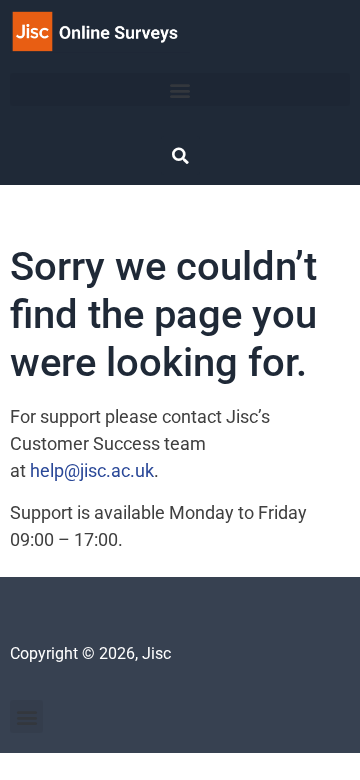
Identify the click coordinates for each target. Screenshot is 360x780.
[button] (180, 89)
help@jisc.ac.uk (92, 470)
